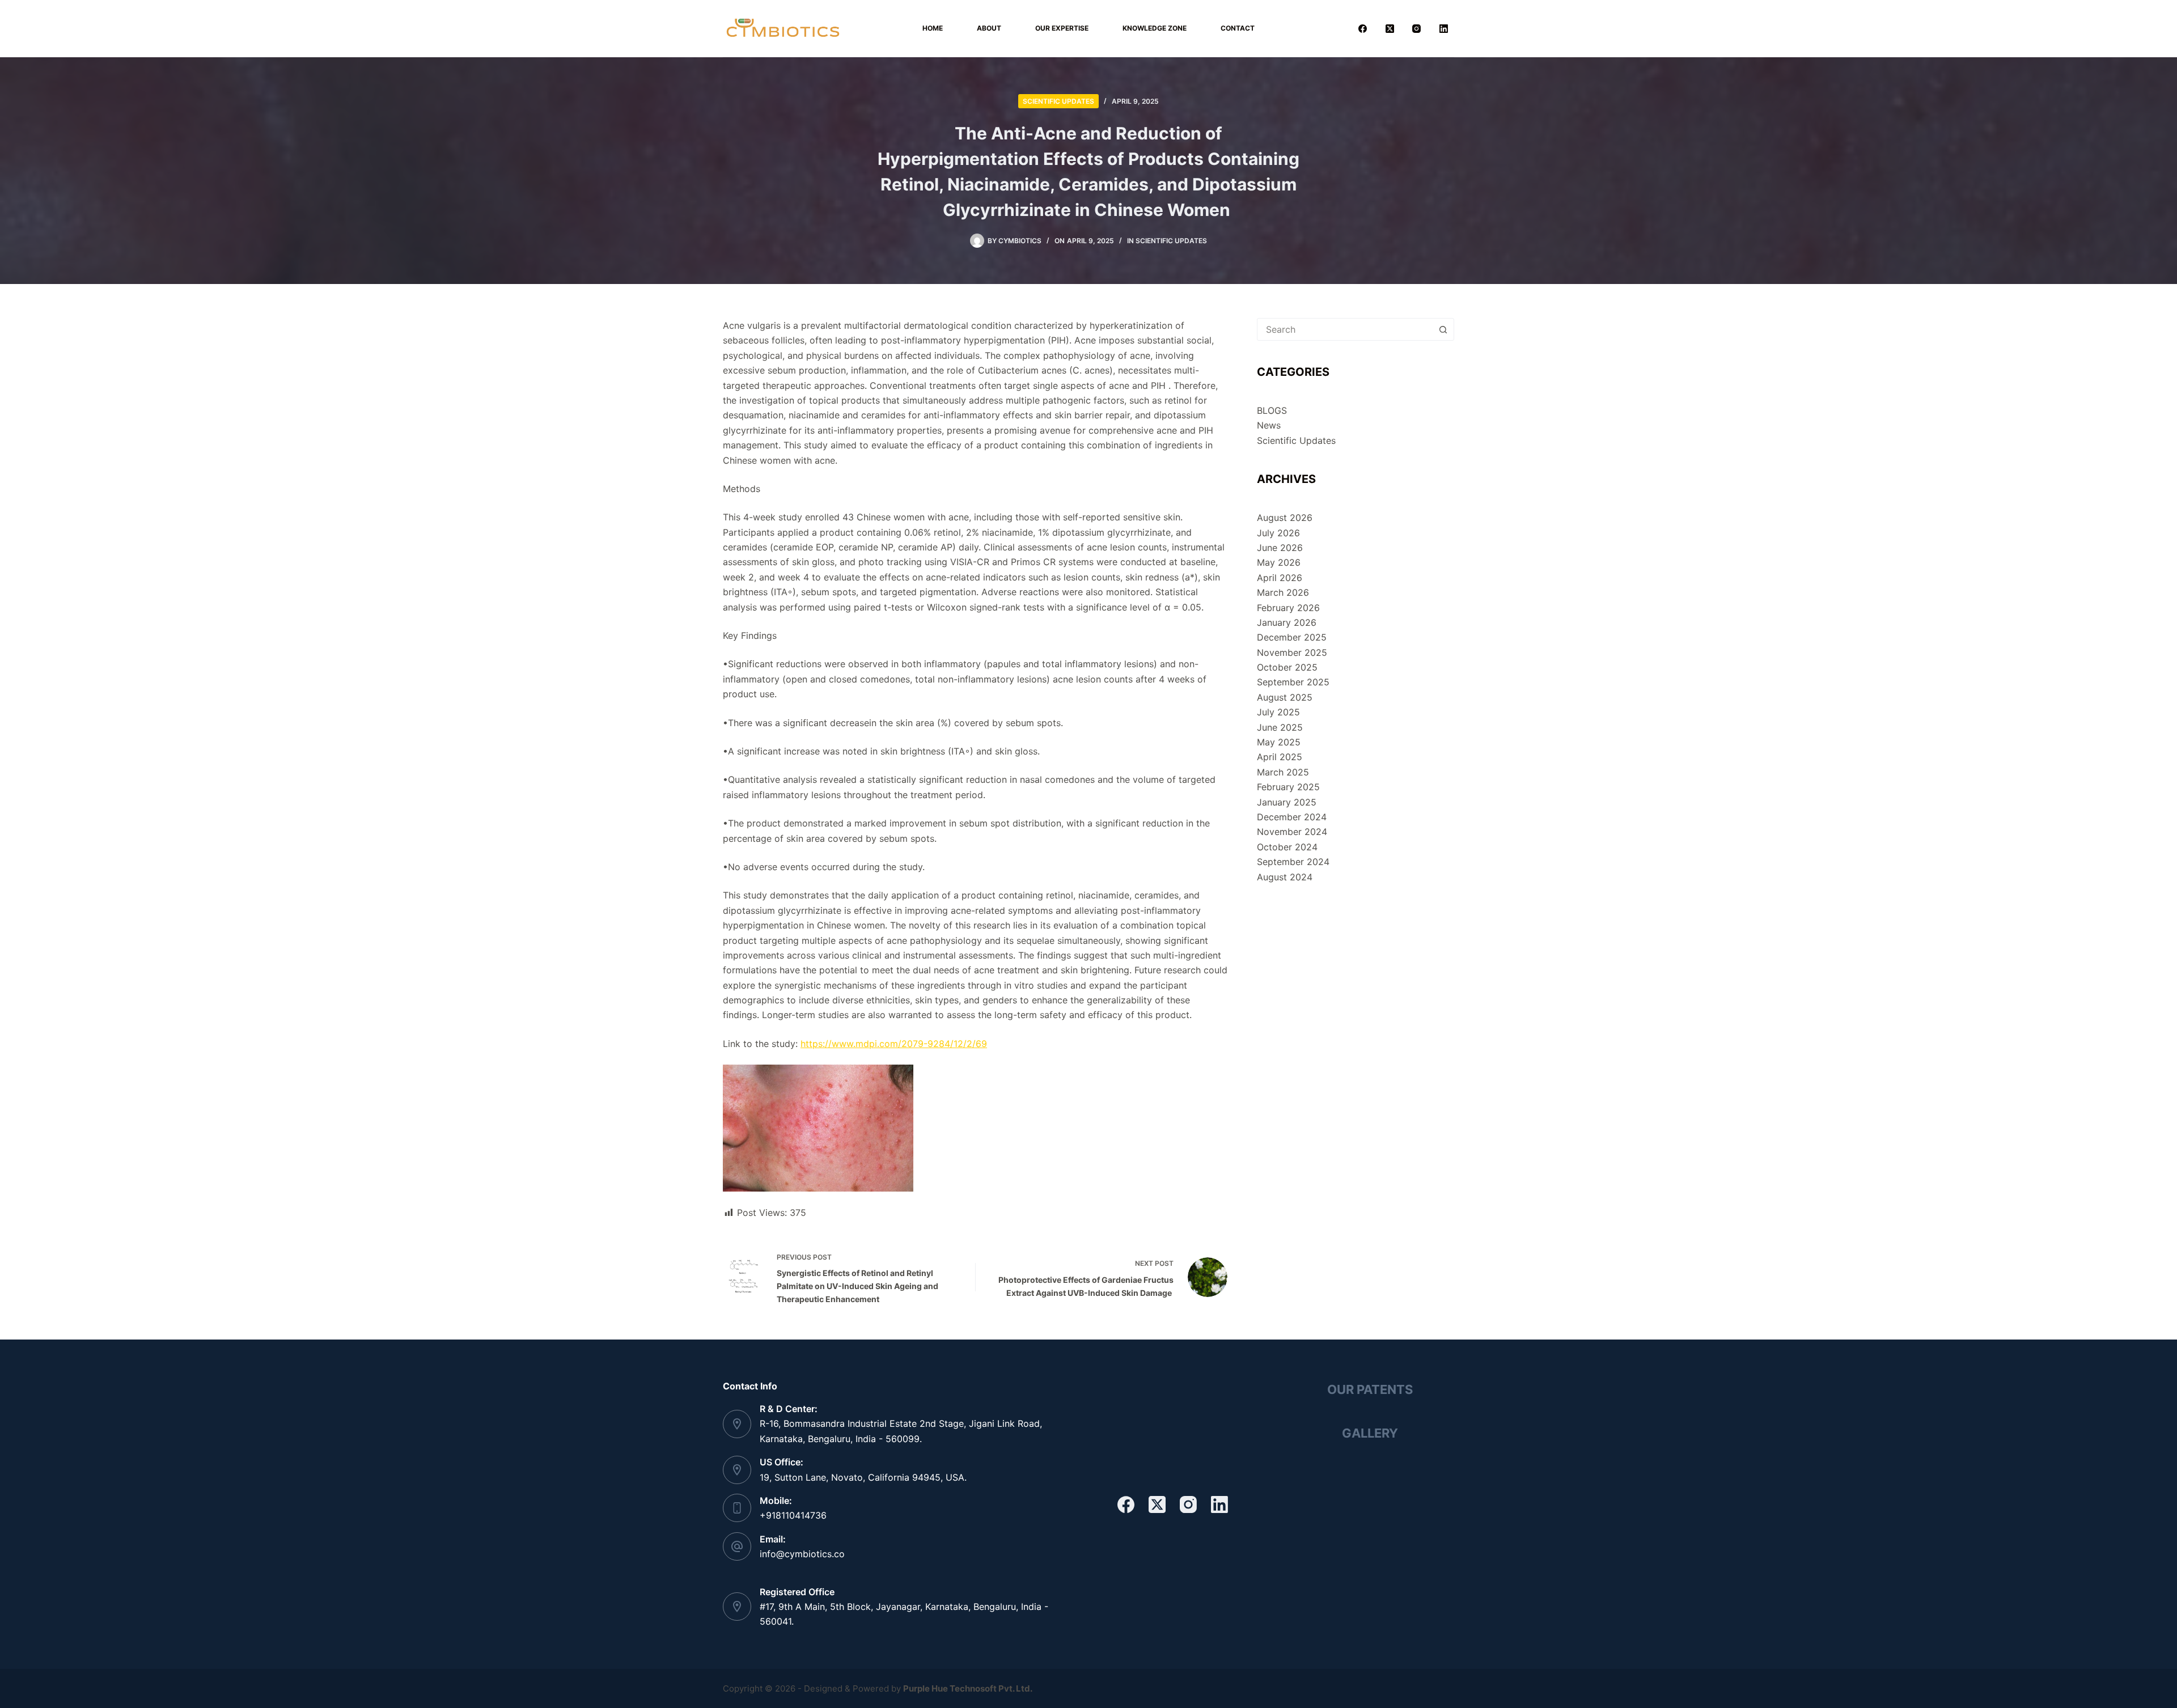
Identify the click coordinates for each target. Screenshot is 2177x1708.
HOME (933, 28)
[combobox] (1345, 329)
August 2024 (1285, 877)
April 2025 (1280, 757)
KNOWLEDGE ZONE (1155, 28)
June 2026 (1280, 548)
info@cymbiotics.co (802, 1554)
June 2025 (1280, 727)
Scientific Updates (1058, 101)
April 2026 (1280, 578)
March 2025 (1283, 772)
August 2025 (1285, 697)
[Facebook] (1363, 28)
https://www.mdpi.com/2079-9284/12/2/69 (894, 1044)
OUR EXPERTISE (1062, 28)
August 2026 (1285, 518)
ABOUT (989, 28)
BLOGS (1272, 410)
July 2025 (1278, 712)
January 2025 (1287, 802)
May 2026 (1279, 562)
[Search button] (1443, 329)
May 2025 (1279, 742)
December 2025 (1292, 637)
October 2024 (1287, 847)
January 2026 (1287, 622)
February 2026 (1288, 608)
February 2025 (1288, 787)
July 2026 (1278, 533)
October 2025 (1287, 667)
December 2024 (1292, 817)
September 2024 (1293, 862)
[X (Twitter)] (1390, 28)
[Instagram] (1417, 28)
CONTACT (1238, 28)
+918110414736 (793, 1515)
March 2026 (1283, 592)
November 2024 (1292, 832)
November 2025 (1292, 652)
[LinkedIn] (1444, 28)
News (1269, 425)
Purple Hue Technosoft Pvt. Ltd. (968, 1688)
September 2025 (1293, 682)
